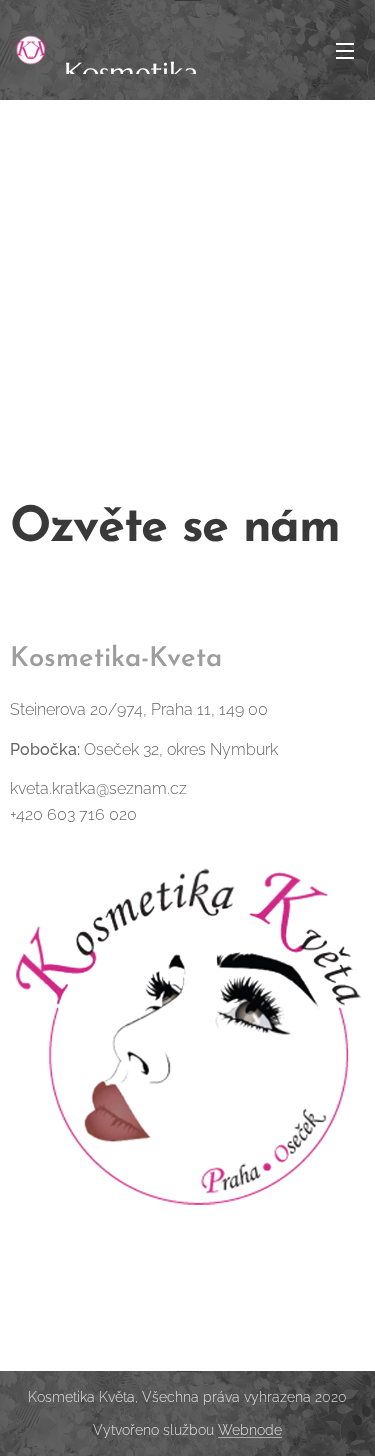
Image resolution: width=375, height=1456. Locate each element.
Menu (345, 50)
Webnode (250, 1430)
